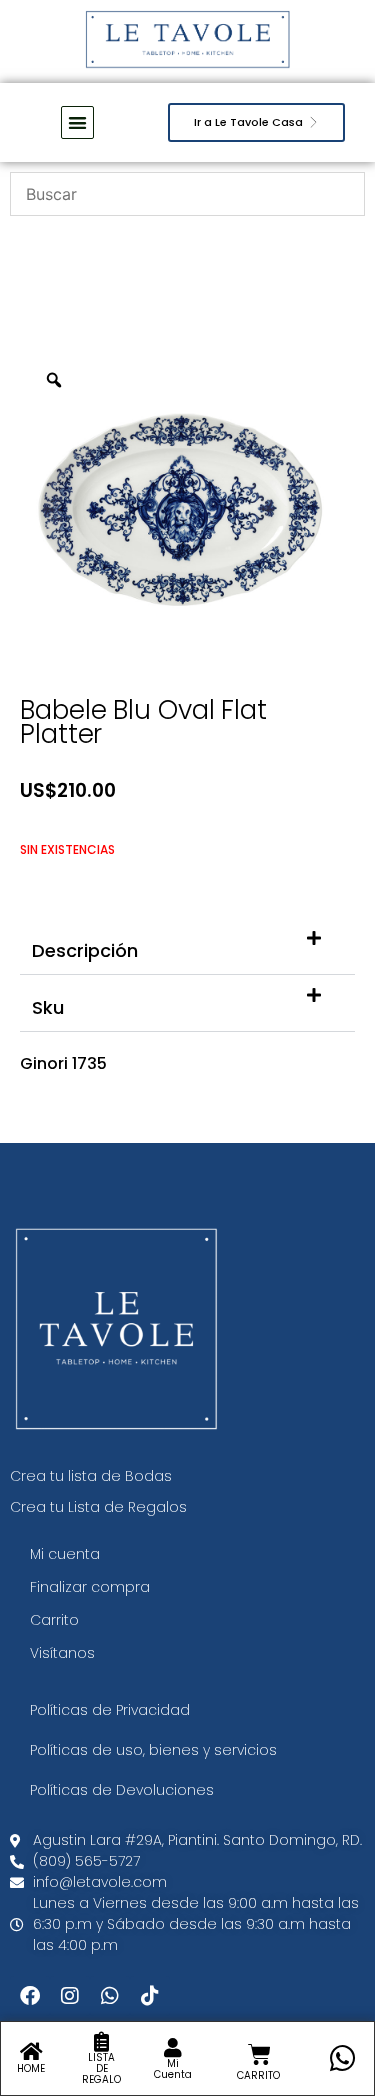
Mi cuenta (65, 1554)
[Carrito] (259, 2054)
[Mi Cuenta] (173, 2048)
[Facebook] (30, 1996)
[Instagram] (70, 1996)
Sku (48, 1007)
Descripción (85, 950)
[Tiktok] (150, 1996)
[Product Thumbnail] (295, 386)
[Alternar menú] (77, 122)
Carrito (54, 1620)
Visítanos (62, 1653)
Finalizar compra (90, 1587)
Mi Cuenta (173, 2069)
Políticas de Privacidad (110, 1710)
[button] (187, 946)
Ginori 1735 (63, 1063)
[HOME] (31, 2052)
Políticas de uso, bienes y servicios (153, 1750)
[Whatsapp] (110, 1996)
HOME (31, 2068)
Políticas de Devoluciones (122, 1790)
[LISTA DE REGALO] (102, 2042)
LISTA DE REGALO (101, 2068)
